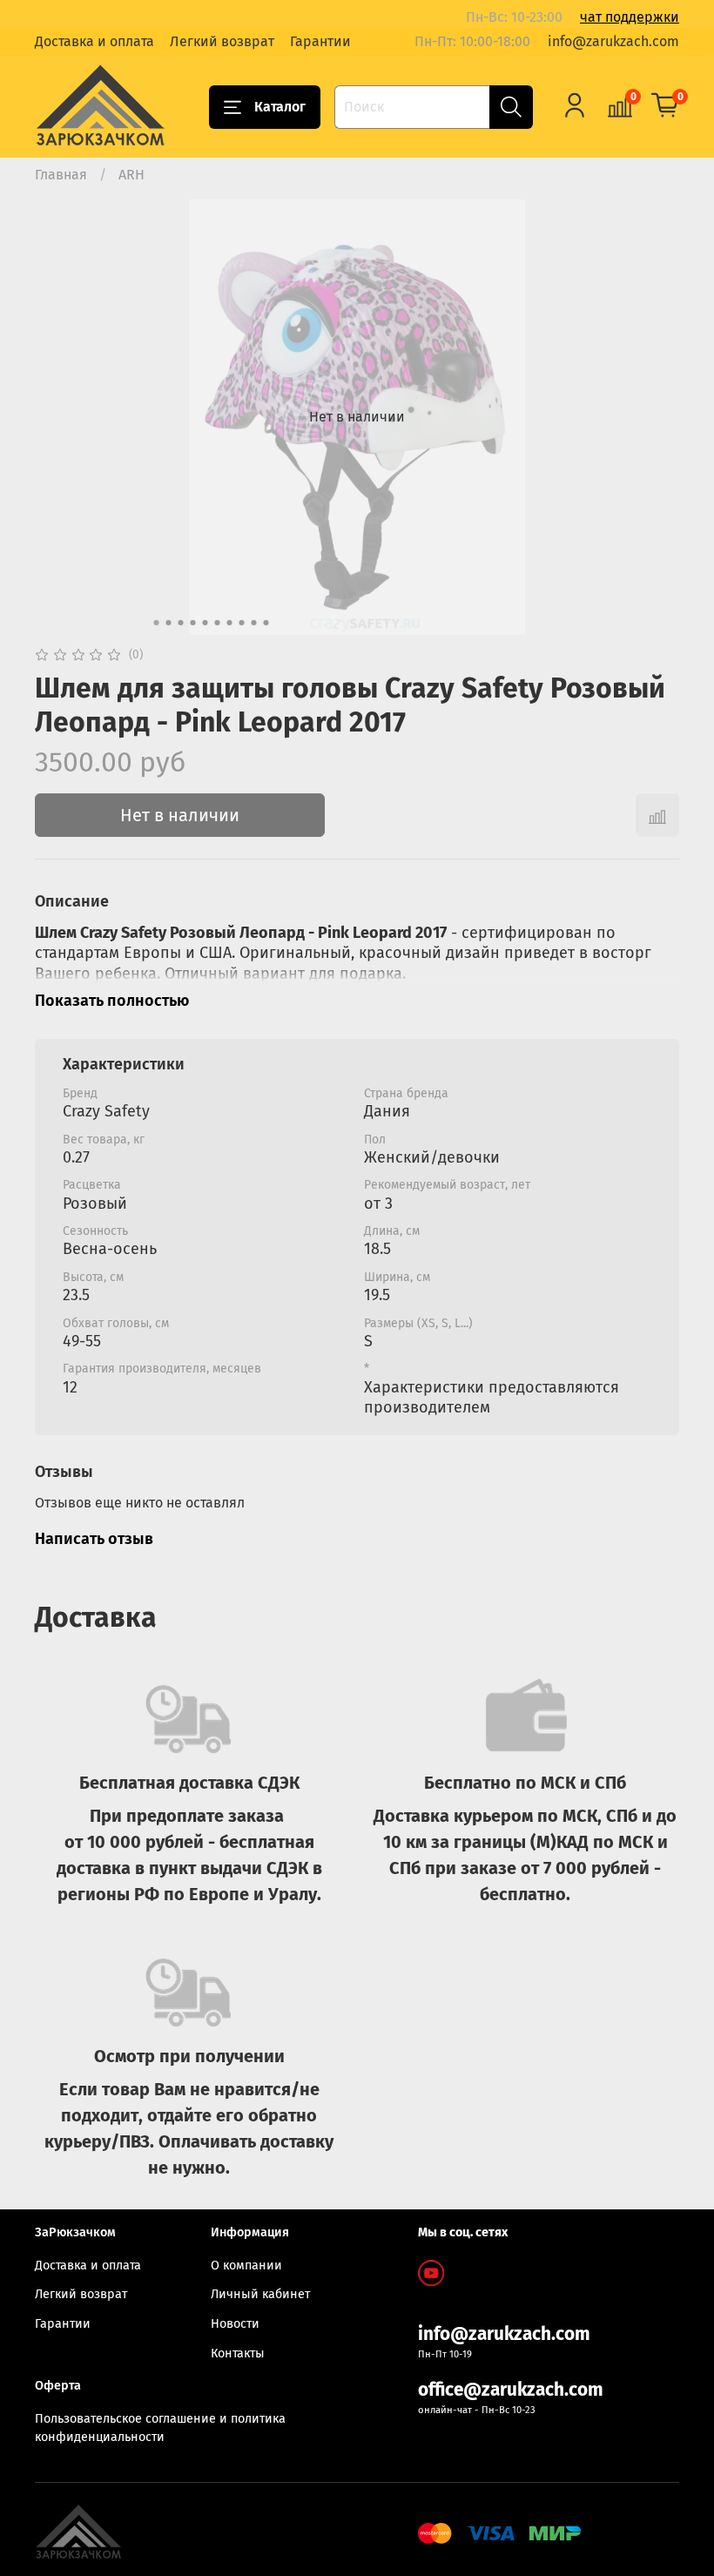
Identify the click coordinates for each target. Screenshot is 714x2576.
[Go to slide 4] (193, 623)
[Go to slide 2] (169, 623)
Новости (235, 2324)
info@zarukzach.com (613, 41)
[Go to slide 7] (230, 623)
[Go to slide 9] (254, 623)
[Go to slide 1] (157, 623)
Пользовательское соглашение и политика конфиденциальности (160, 2428)
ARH (131, 175)
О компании (246, 2266)
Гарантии (320, 41)
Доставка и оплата (94, 41)
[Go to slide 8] (242, 623)
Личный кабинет (260, 2294)
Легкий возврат (222, 41)
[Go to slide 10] (266, 623)
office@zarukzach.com (511, 2390)
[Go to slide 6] (218, 623)
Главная (61, 175)
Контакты (238, 2353)
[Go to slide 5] (205, 623)
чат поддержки (630, 17)
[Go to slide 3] (181, 623)
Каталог (280, 107)
